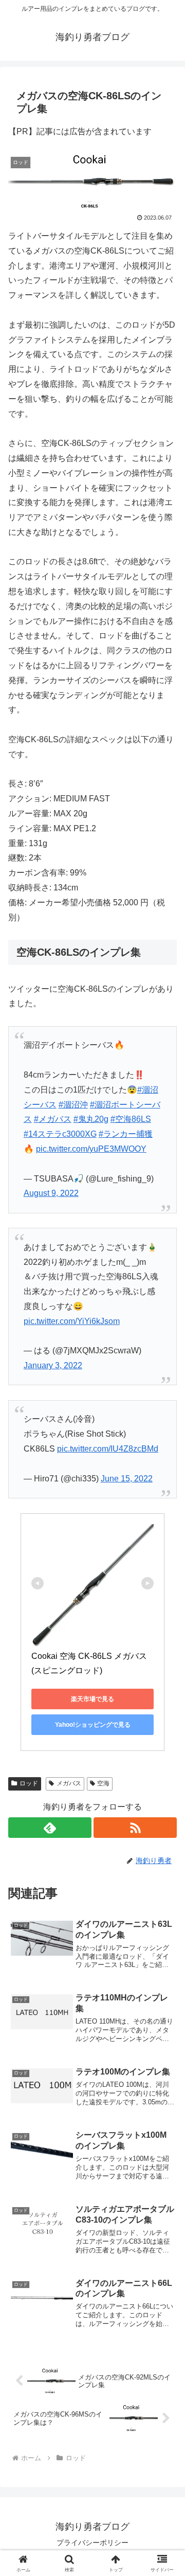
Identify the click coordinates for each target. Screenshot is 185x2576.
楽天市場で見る (92, 1699)
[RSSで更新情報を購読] (135, 1828)
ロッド (29, 1783)
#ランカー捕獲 (126, 1134)
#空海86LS (131, 1119)
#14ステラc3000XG (60, 1134)
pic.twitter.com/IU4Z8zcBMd (108, 1449)
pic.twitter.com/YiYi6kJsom (72, 1321)
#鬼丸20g (91, 1119)
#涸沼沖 (73, 1105)
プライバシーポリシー (92, 2543)
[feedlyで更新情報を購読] (50, 1828)
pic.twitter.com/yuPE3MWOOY (91, 1149)
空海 (103, 1783)
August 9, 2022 (51, 1193)
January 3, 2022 (53, 1365)
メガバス (69, 1783)
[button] (165, 1743)
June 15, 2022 (127, 1479)
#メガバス (53, 1119)
